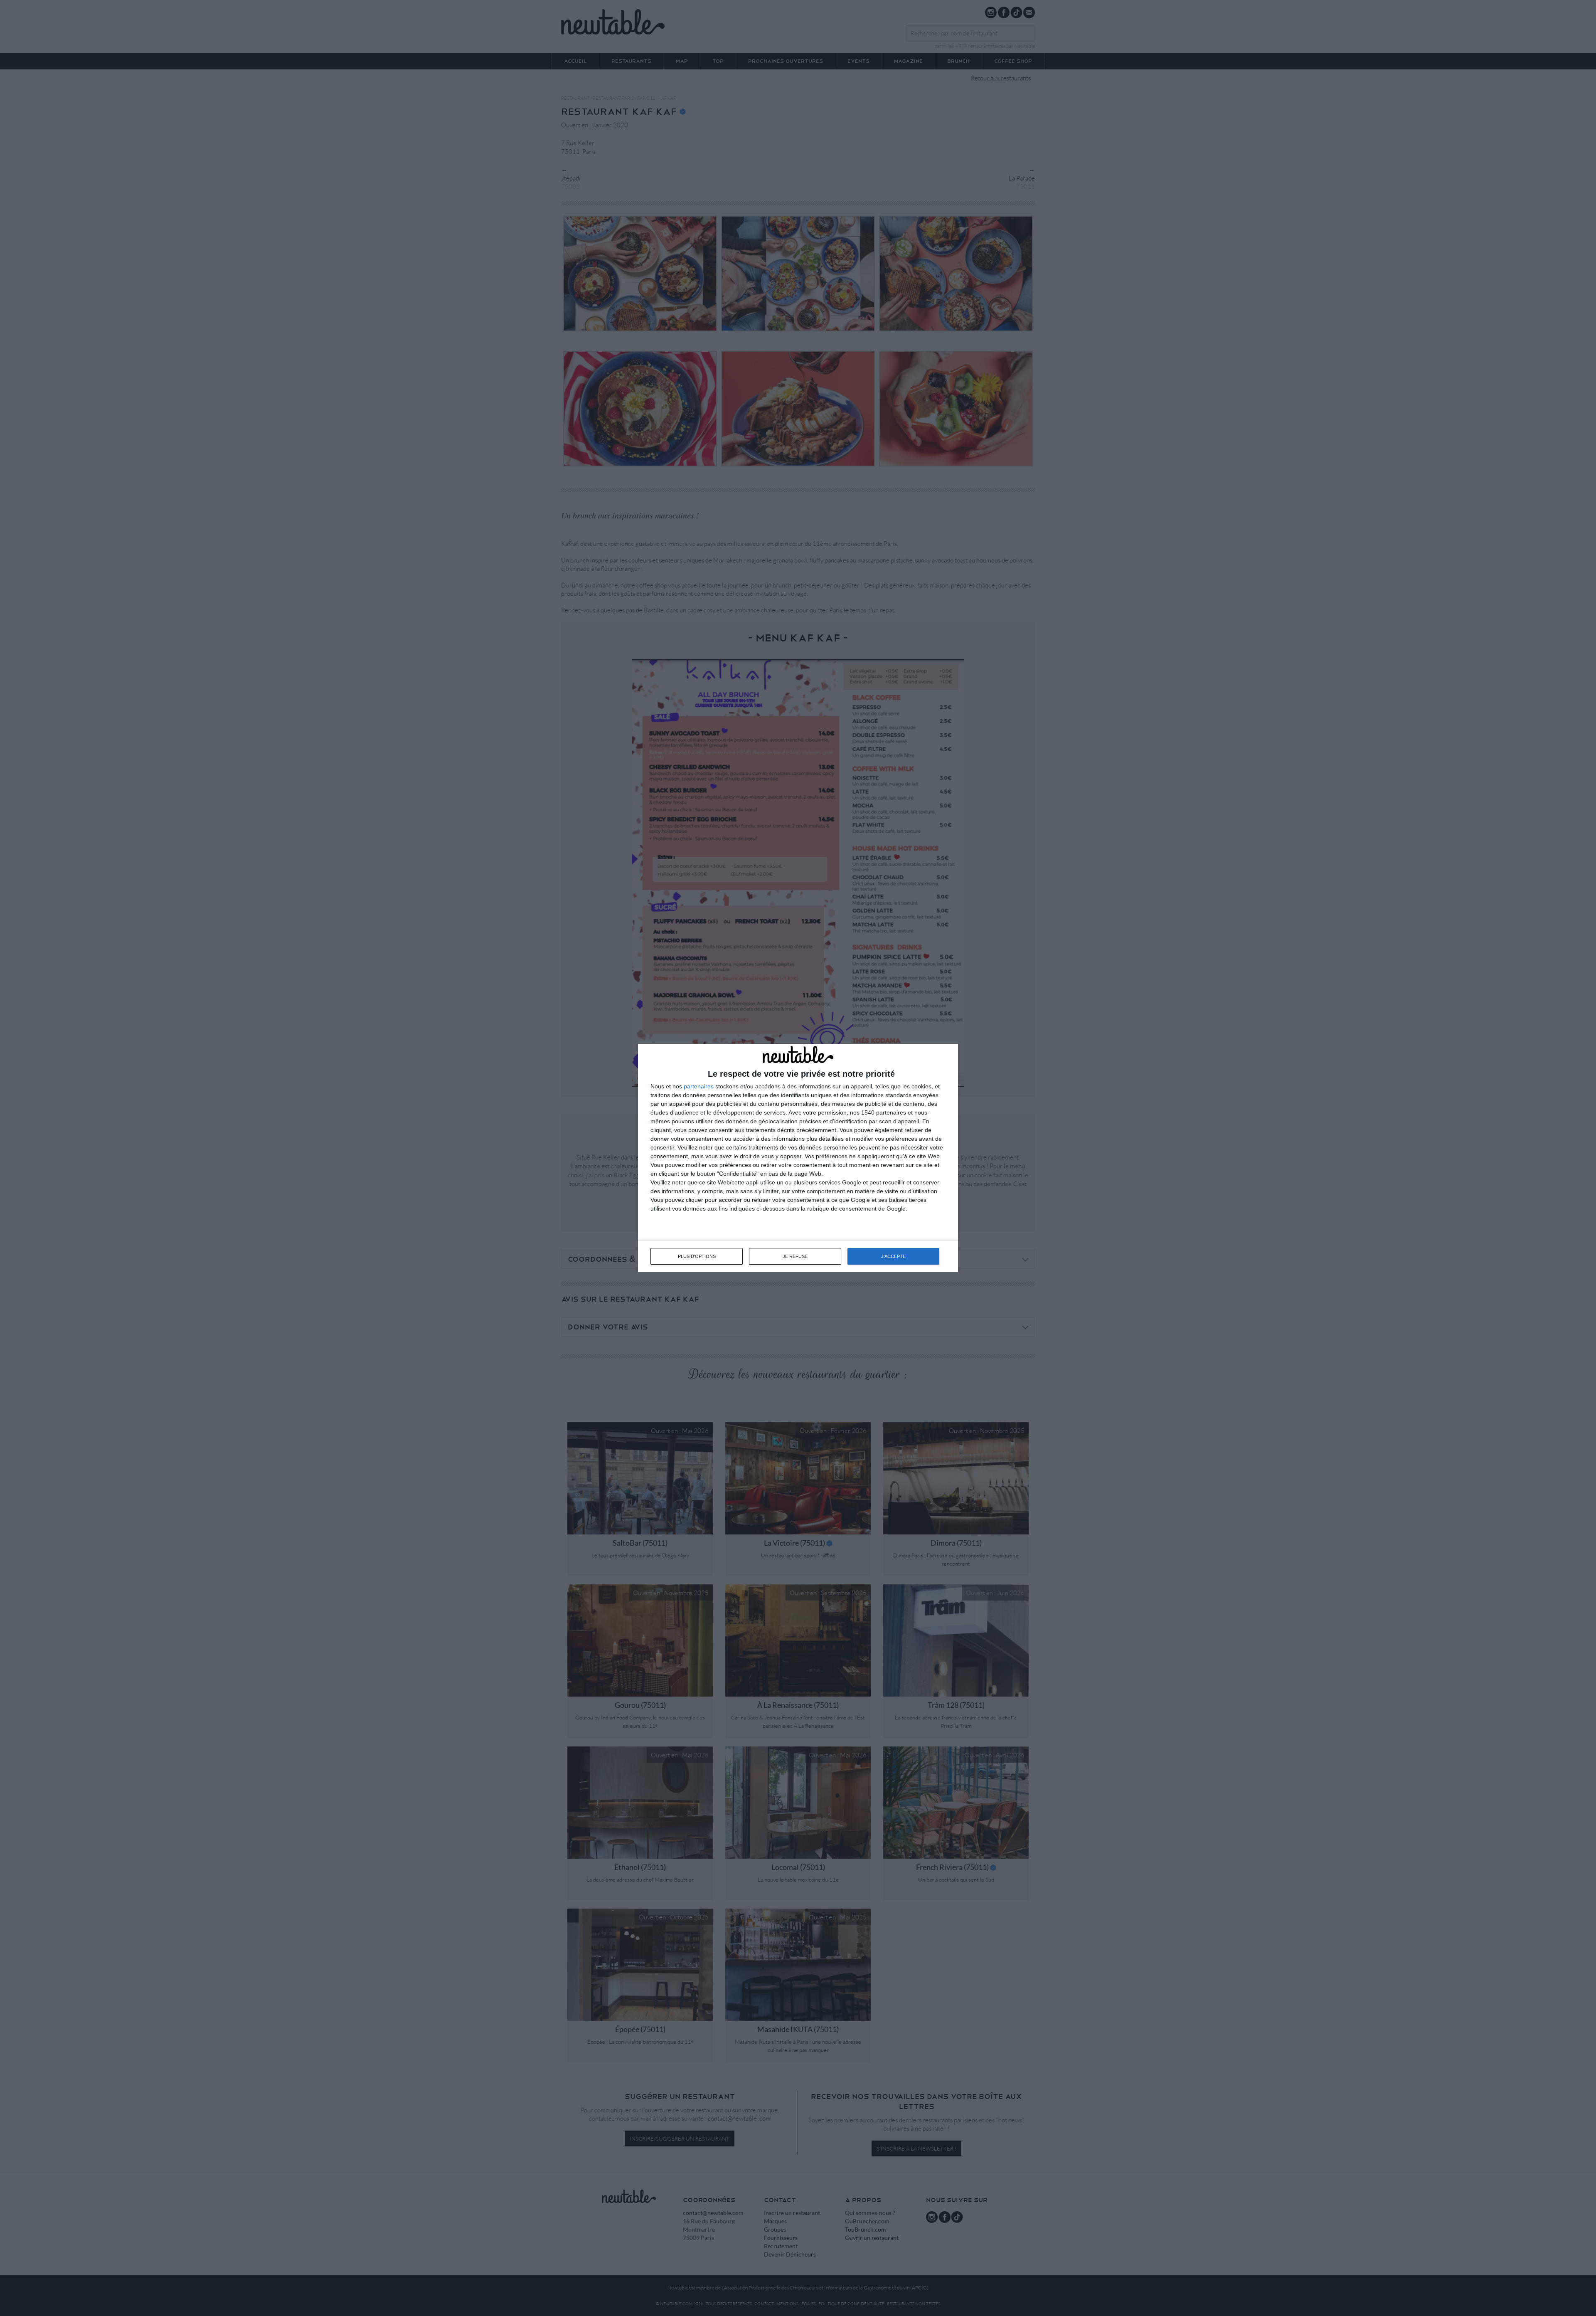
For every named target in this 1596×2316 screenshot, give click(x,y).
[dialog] (798, 1158)
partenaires (699, 1086)
